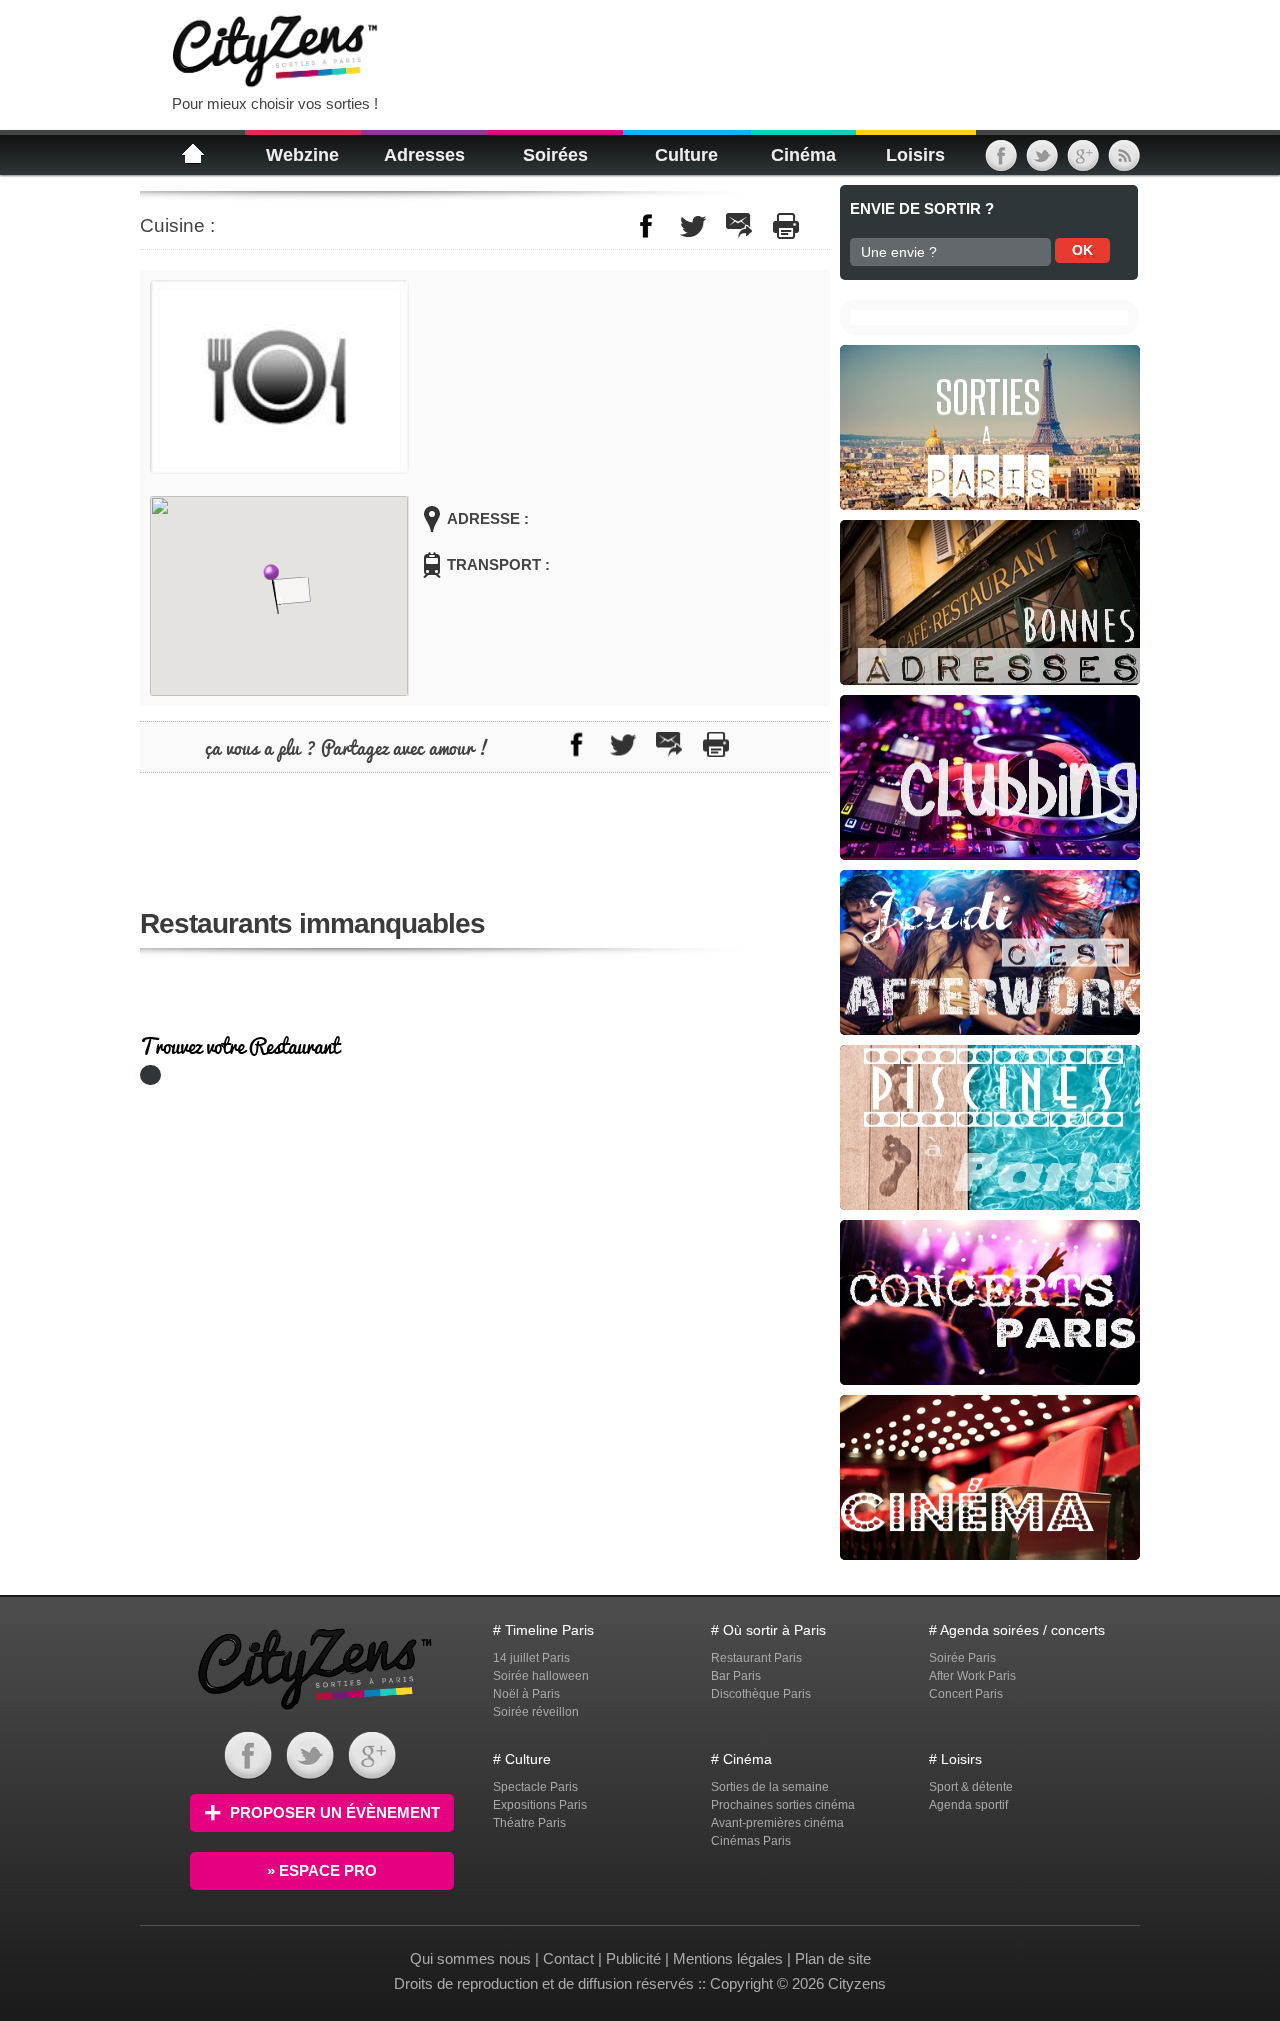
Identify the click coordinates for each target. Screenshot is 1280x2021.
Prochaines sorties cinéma (783, 1805)
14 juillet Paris (531, 1658)
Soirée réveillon (536, 1712)
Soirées (555, 155)
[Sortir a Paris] (315, 1712)
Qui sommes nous (472, 1958)
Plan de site (833, 1958)
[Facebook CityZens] (248, 1774)
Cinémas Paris (751, 1841)
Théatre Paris (529, 1823)
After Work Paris (972, 1676)
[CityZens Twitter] (1042, 163)
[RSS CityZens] (1124, 163)
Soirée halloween (541, 1676)
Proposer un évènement (335, 1812)
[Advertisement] (644, 50)
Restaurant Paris (756, 1658)
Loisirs (915, 155)
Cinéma (803, 155)
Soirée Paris (962, 1658)
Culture (686, 155)
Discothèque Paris (761, 1694)
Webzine (302, 155)
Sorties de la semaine (770, 1787)
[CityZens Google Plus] (1083, 163)
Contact (568, 1958)
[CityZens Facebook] (1001, 163)
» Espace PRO (322, 1870)
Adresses (424, 155)
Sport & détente (971, 1787)
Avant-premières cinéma (777, 1823)
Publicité (633, 1958)
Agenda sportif (968, 1805)
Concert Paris (966, 1694)
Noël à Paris (526, 1694)
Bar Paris (736, 1676)
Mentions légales (728, 1958)
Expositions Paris (540, 1805)
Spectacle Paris (535, 1787)
